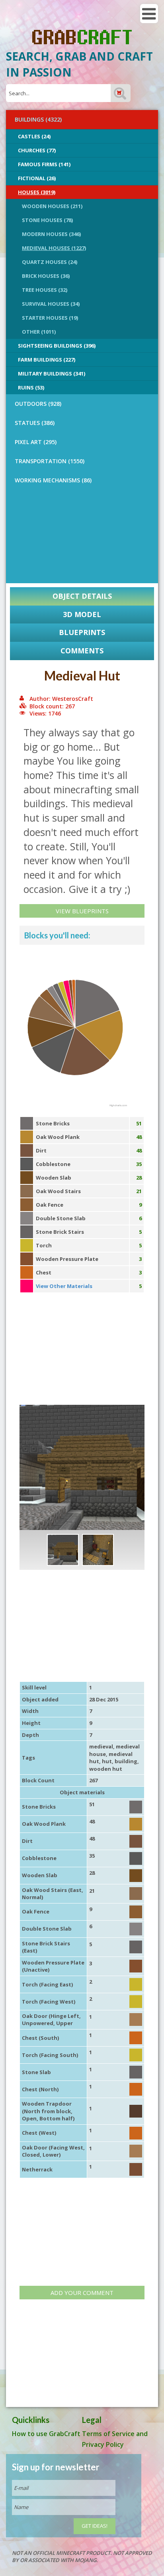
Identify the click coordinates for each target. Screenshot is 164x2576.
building (126, 1761)
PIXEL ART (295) (36, 442)
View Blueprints (82, 911)
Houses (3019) (37, 192)
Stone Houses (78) (47, 220)
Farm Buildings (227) (47, 360)
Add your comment (82, 2293)
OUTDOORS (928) (38, 404)
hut (107, 1761)
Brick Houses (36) (46, 276)
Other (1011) (39, 332)
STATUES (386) (35, 423)
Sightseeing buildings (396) (57, 346)
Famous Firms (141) (44, 164)
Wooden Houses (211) (52, 206)
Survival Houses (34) (51, 304)
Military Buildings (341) (52, 374)
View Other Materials (64, 1286)
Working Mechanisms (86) (53, 480)
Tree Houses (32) (45, 290)
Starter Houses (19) (50, 318)
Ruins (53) (31, 387)
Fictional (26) (37, 178)
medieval (101, 1746)
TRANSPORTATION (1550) (50, 461)
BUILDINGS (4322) (38, 119)
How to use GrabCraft (46, 2434)
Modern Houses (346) (51, 234)
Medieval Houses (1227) (54, 248)
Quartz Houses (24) (50, 262)
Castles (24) (34, 136)
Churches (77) (37, 150)
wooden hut (106, 1769)
